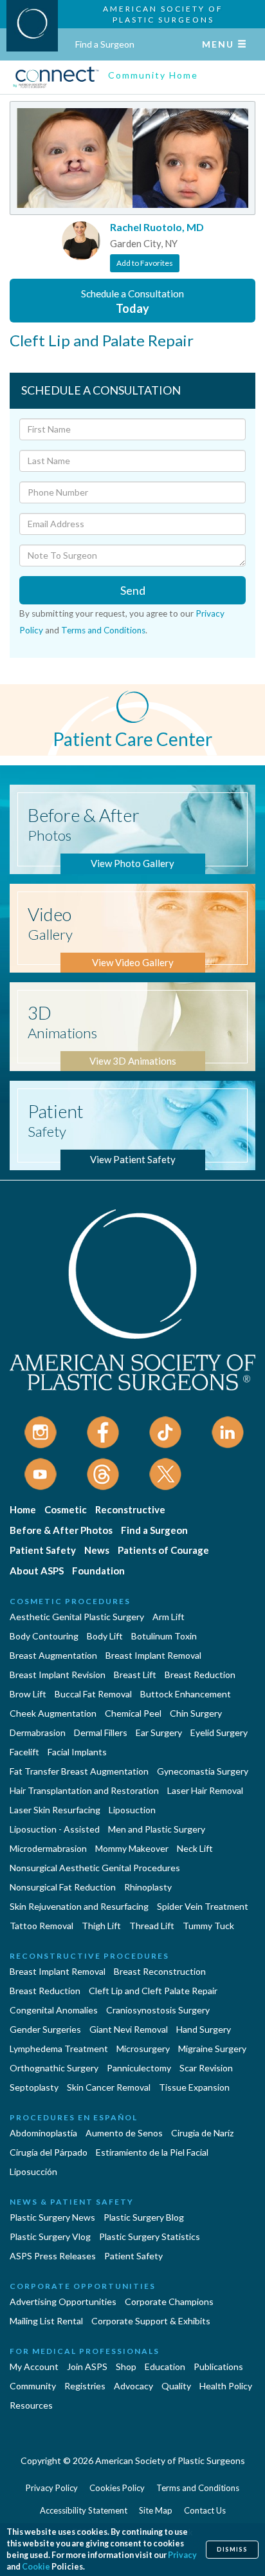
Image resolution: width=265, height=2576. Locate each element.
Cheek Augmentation (53, 1713)
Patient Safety (43, 1550)
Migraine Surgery (212, 2049)
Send (133, 590)
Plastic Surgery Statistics (150, 2236)
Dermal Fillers (101, 1732)
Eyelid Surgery (219, 1732)
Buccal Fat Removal (93, 1694)
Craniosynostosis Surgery (158, 2010)
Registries (85, 2386)
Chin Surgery (196, 1713)
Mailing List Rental (46, 2321)
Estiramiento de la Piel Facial (152, 2152)
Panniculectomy (139, 2068)
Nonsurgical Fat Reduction (63, 1887)
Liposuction (132, 1810)
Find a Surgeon (105, 44)
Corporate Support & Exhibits (151, 2321)
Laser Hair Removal (205, 1790)
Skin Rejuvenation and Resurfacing (79, 1906)
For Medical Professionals (85, 2351)
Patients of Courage (163, 1550)
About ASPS (37, 1571)
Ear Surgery (159, 1732)
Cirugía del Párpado (49, 2152)
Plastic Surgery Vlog (50, 2236)
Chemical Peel (133, 1713)
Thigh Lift (101, 1926)
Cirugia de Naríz (202, 2133)
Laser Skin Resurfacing (55, 1810)
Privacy (182, 2555)
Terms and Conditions (103, 630)
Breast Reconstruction (160, 1971)
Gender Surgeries (45, 2029)
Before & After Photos (61, 1530)
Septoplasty (34, 2087)
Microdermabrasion (48, 1848)
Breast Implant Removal (153, 1655)
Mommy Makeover (132, 1848)
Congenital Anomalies (54, 2010)
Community (33, 2386)
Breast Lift (135, 1675)
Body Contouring (44, 1636)
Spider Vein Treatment (203, 1906)
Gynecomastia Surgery (203, 1771)
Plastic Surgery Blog (144, 2217)
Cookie (36, 2567)
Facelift (24, 1752)
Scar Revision (206, 2068)
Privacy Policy (52, 2488)
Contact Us (205, 2510)
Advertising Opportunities (63, 2301)
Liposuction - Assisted (55, 1829)
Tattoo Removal (41, 1926)
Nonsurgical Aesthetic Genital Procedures (95, 1868)
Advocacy (133, 2386)
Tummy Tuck (208, 1926)
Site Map (156, 2510)
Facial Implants (77, 1752)
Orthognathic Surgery (54, 2068)
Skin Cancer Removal (109, 2087)
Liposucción (33, 2171)
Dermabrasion (38, 1732)
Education (165, 2366)
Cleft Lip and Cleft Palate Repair (153, 1991)
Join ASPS (87, 2366)
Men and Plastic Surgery (157, 1829)
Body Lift (105, 1636)
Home (23, 1509)
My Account (34, 2366)
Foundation (98, 1571)
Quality (176, 2386)
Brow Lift (28, 1694)
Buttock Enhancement (186, 1694)
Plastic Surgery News (52, 2217)
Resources (31, 2405)
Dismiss (232, 2549)
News (97, 1550)
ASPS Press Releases (53, 2256)
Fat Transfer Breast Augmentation (79, 1771)
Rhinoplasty (148, 1887)
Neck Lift (195, 1848)
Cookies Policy (117, 2488)
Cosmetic (66, 1509)
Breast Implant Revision (58, 1675)
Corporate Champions (169, 2301)
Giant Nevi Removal (129, 2029)
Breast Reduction (200, 1675)
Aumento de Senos (124, 2133)
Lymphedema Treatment (59, 2049)
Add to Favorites (145, 263)
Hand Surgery (204, 2029)
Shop (126, 2366)
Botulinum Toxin (164, 1636)
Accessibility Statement (84, 2510)
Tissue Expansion (194, 2087)
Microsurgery (143, 2049)
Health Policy (226, 2386)
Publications (218, 2366)
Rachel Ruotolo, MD (157, 227)
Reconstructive (130, 1509)
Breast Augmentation (53, 1655)
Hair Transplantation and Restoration (84, 1790)
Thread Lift (152, 1926)
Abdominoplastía (43, 2133)
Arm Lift (169, 1617)
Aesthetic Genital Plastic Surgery (77, 1617)
